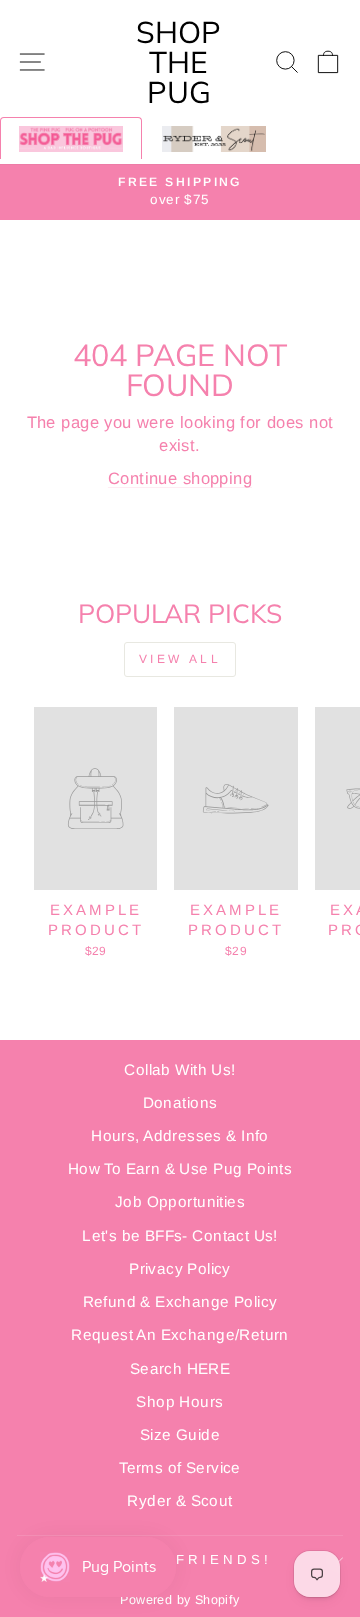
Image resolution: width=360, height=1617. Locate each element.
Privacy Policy (180, 1268)
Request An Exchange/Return (180, 1334)
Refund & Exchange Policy (180, 1301)
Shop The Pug (178, 62)
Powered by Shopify (179, 1600)
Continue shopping (180, 478)
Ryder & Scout (179, 1500)
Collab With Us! (179, 1069)
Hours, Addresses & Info (180, 1135)
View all (180, 659)
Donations (180, 1102)
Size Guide (180, 1434)
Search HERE (180, 1368)
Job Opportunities (180, 1201)
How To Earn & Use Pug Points (180, 1168)
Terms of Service (180, 1467)
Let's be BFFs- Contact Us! (180, 1235)
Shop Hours (179, 1401)
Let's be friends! (175, 1559)
